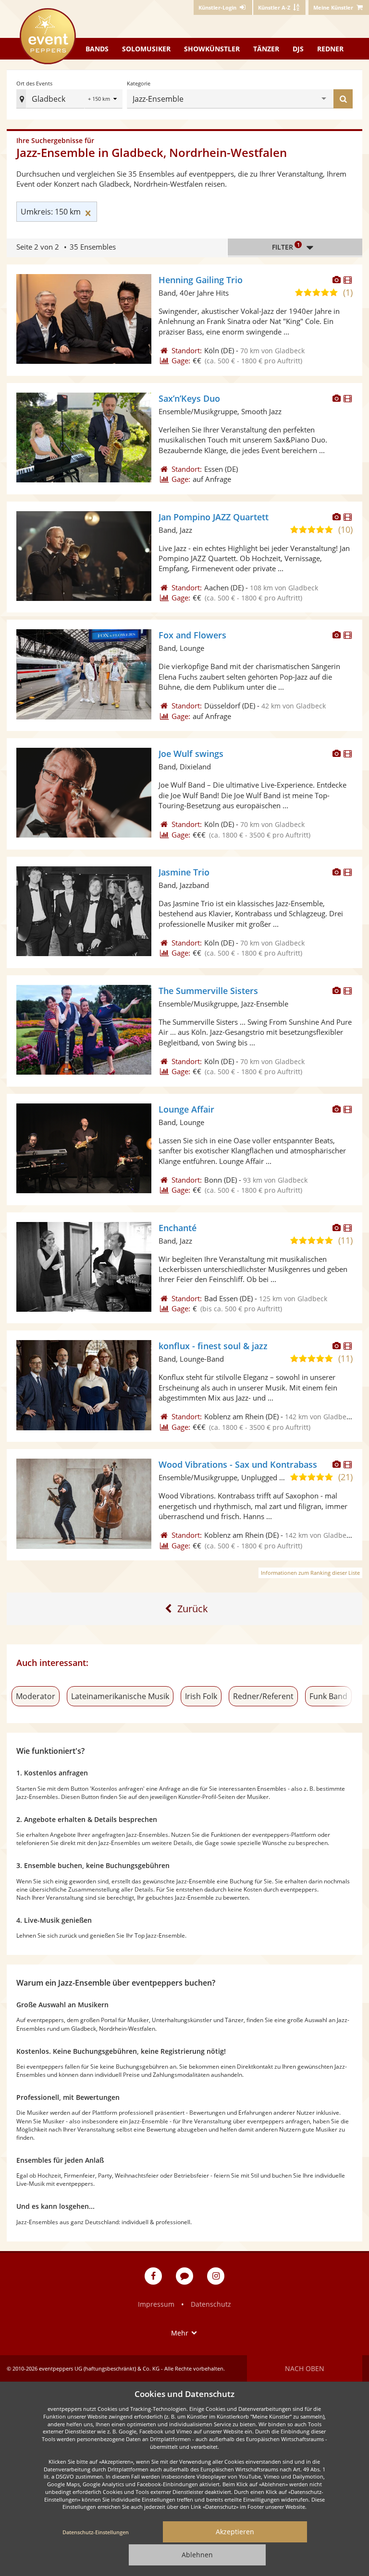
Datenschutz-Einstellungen (96, 2532)
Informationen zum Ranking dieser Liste (310, 1573)
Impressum (156, 2304)
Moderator (36, 1696)
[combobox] (254, 99)
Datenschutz (211, 2304)
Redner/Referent (263, 1696)
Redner (330, 49)
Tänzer (266, 49)
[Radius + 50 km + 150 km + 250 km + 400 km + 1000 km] (104, 100)
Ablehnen (197, 2555)
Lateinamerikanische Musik (120, 1696)
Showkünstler (212, 49)
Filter (286, 246)
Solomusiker (146, 49)
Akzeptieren (235, 2532)
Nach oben (305, 2368)
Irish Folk (201, 1696)
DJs (298, 49)
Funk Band (328, 1696)
